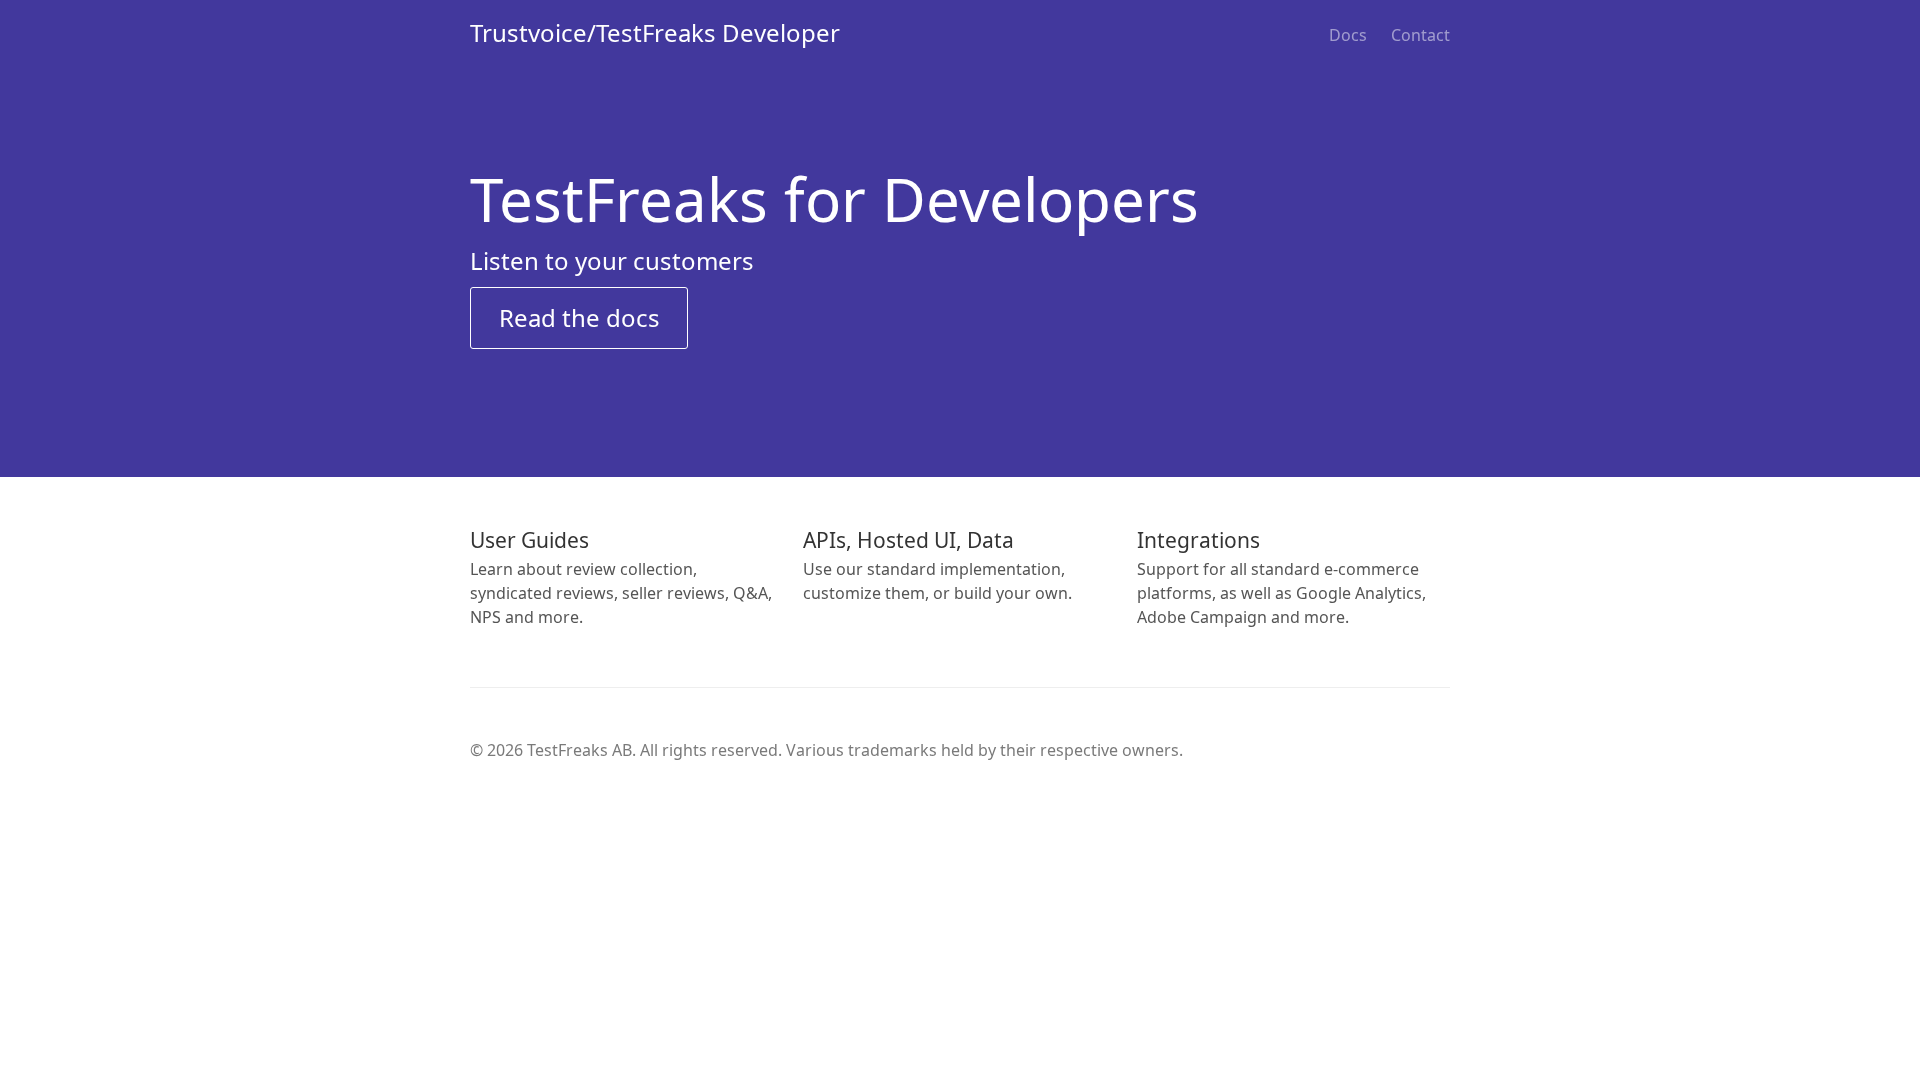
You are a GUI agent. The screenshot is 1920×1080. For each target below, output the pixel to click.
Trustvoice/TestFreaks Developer (655, 32)
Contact (1420, 35)
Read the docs (579, 317)
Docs (1348, 35)
